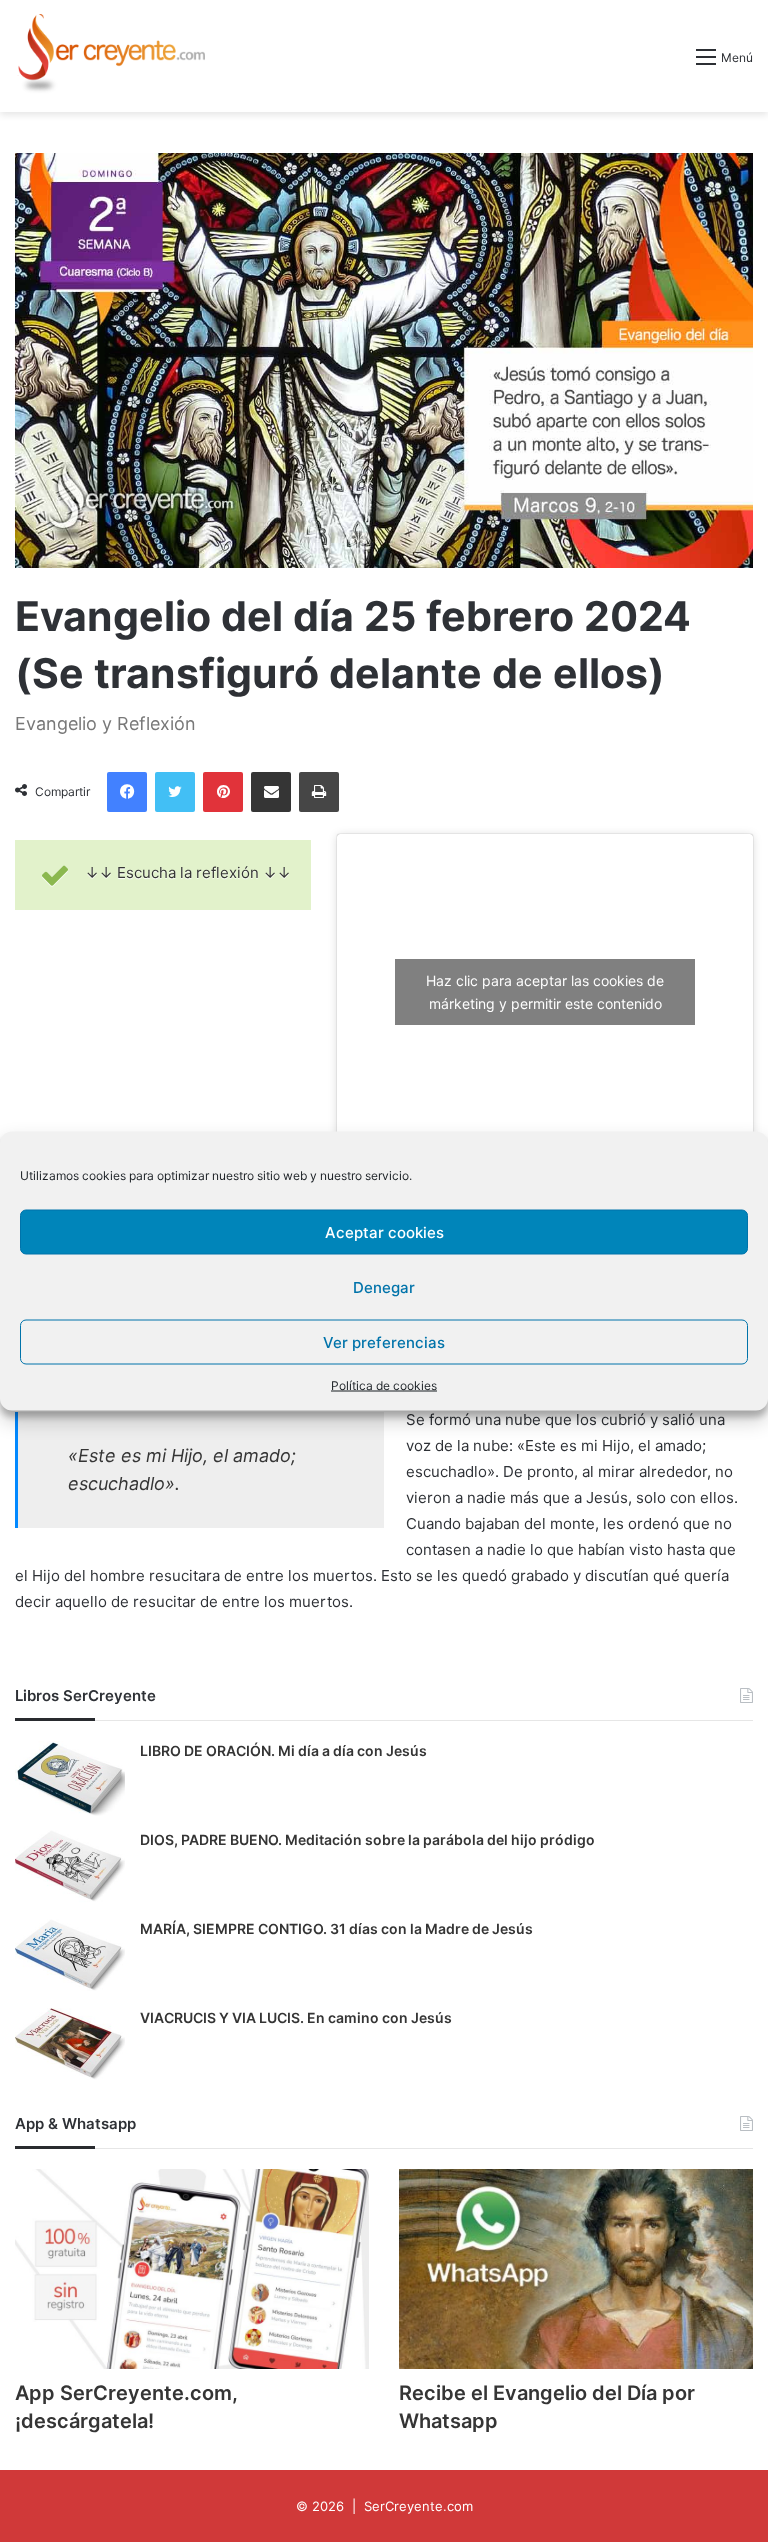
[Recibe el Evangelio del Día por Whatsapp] (576, 2269)
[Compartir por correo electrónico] (271, 792)
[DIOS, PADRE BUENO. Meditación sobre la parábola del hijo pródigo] (70, 1867)
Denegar (384, 1286)
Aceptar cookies (384, 1231)
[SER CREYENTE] (110, 56)
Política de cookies (384, 1385)
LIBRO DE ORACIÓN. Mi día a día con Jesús (283, 1750)
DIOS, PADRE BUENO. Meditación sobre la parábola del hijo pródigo (367, 1839)
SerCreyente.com (418, 2506)
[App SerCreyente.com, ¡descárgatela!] (192, 2268)
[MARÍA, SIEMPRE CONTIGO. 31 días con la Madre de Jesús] (70, 1956)
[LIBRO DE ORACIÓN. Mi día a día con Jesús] (70, 1778)
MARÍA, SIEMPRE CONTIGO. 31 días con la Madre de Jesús (336, 1928)
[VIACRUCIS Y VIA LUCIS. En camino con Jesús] (70, 2045)
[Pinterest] (223, 792)
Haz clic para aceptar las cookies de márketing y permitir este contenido (545, 992)
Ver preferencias (384, 1341)
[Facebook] (127, 792)
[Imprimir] (319, 792)
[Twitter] (175, 792)
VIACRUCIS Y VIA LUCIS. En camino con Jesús (296, 2017)
